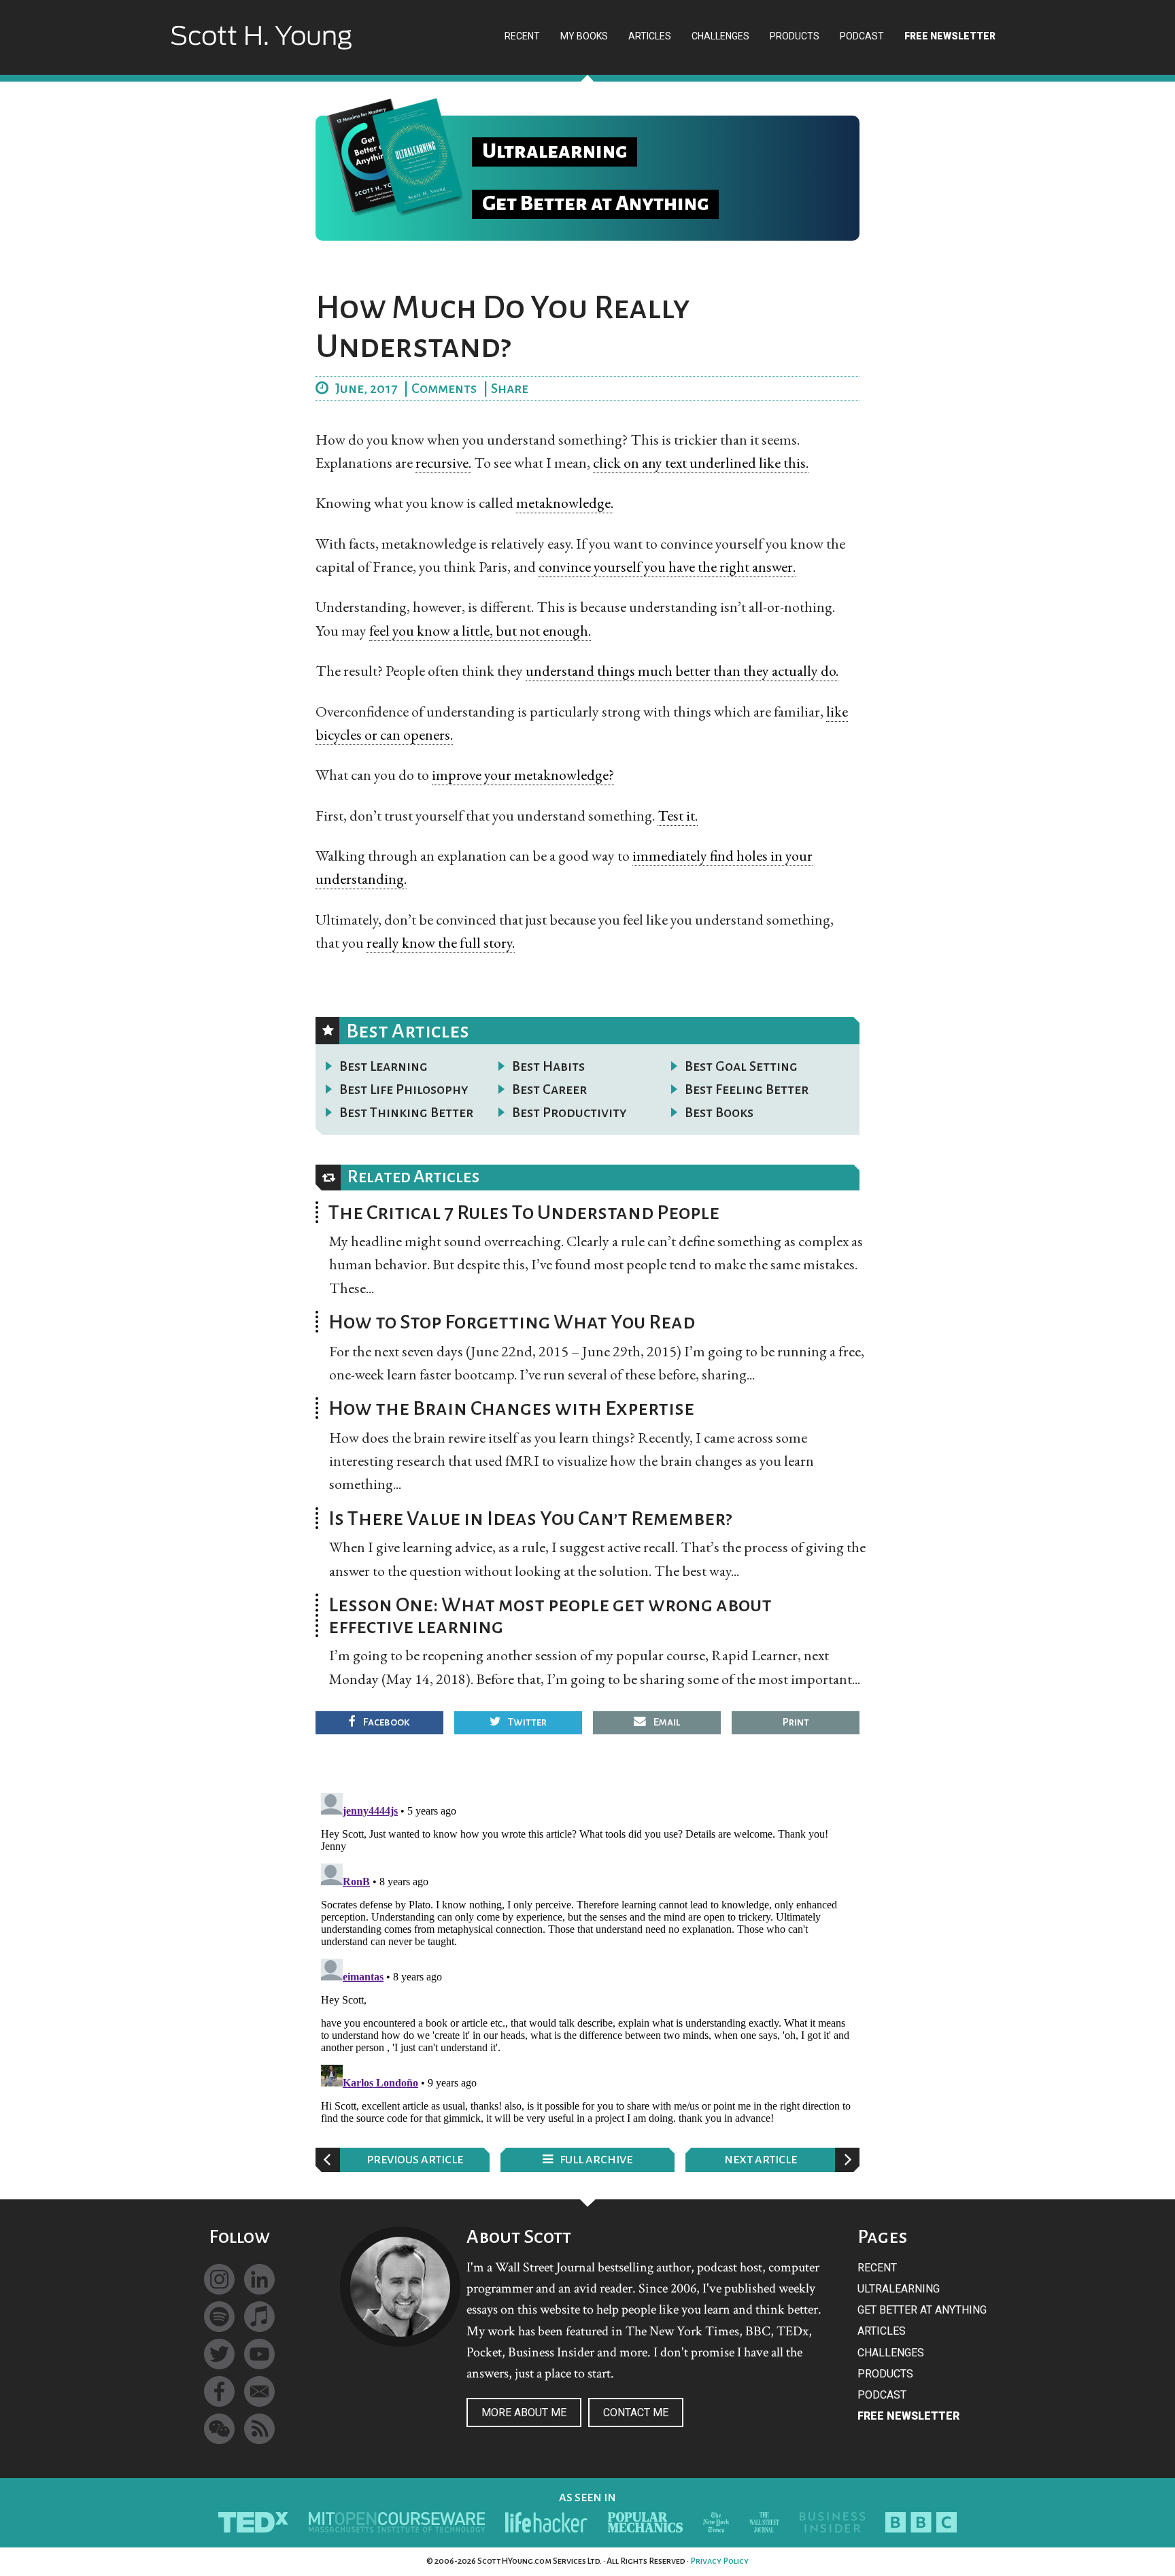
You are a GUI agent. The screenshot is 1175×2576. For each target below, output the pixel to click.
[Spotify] (219, 2317)
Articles (882, 2331)
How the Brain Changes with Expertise (511, 1408)
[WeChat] (219, 2429)
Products (885, 2374)
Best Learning (384, 1066)
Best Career (549, 1089)
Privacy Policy (719, 2561)
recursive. (443, 463)
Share (510, 388)
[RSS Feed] (259, 2429)
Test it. (678, 815)
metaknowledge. (565, 503)
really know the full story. (441, 943)
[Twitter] (219, 2354)
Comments (444, 388)
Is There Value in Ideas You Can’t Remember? (530, 1518)
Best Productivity (569, 1112)
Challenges (891, 2353)
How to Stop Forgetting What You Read (512, 1322)
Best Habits (548, 1066)
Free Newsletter (908, 2416)
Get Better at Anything (922, 2310)
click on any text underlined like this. (701, 463)
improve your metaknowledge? (523, 775)
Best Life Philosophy (404, 1089)
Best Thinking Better (406, 1112)
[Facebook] (219, 2391)
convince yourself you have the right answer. (667, 567)
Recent (877, 2268)
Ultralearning (899, 2289)
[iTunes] (259, 2317)
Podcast (882, 2395)
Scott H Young (261, 49)
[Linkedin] (259, 2279)
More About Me (524, 2412)
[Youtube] (259, 2354)
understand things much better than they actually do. (682, 671)
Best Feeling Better (747, 1089)
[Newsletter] (259, 2391)
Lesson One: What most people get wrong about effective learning (550, 1615)
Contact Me (636, 2412)
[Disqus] (587, 1957)
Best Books (719, 1112)
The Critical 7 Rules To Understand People (524, 1212)
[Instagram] (219, 2279)
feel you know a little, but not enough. (480, 631)
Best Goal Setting (741, 1066)
